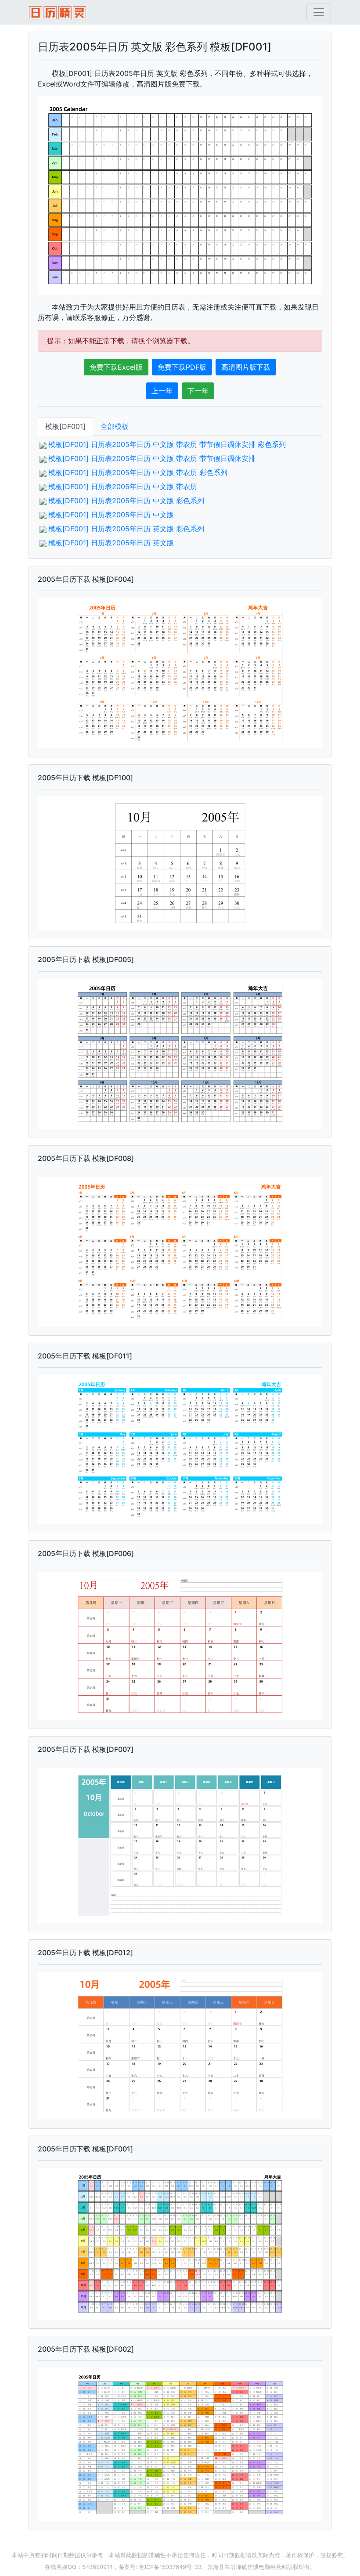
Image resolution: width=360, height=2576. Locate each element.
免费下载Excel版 (116, 367)
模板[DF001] (65, 426)
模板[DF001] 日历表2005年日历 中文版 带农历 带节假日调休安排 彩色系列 (167, 444)
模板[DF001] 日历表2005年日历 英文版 (111, 543)
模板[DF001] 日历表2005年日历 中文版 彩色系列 (126, 501)
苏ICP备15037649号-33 (170, 2567)
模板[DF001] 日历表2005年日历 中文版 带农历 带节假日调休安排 (152, 458)
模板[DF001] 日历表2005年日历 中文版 (111, 515)
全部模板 (115, 426)
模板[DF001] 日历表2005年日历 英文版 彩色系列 (126, 529)
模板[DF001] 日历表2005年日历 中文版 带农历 (123, 486)
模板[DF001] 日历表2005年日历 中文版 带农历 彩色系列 (138, 472)
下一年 (198, 391)
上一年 (162, 391)
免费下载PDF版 (182, 367)
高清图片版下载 (246, 367)
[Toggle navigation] (319, 12)
